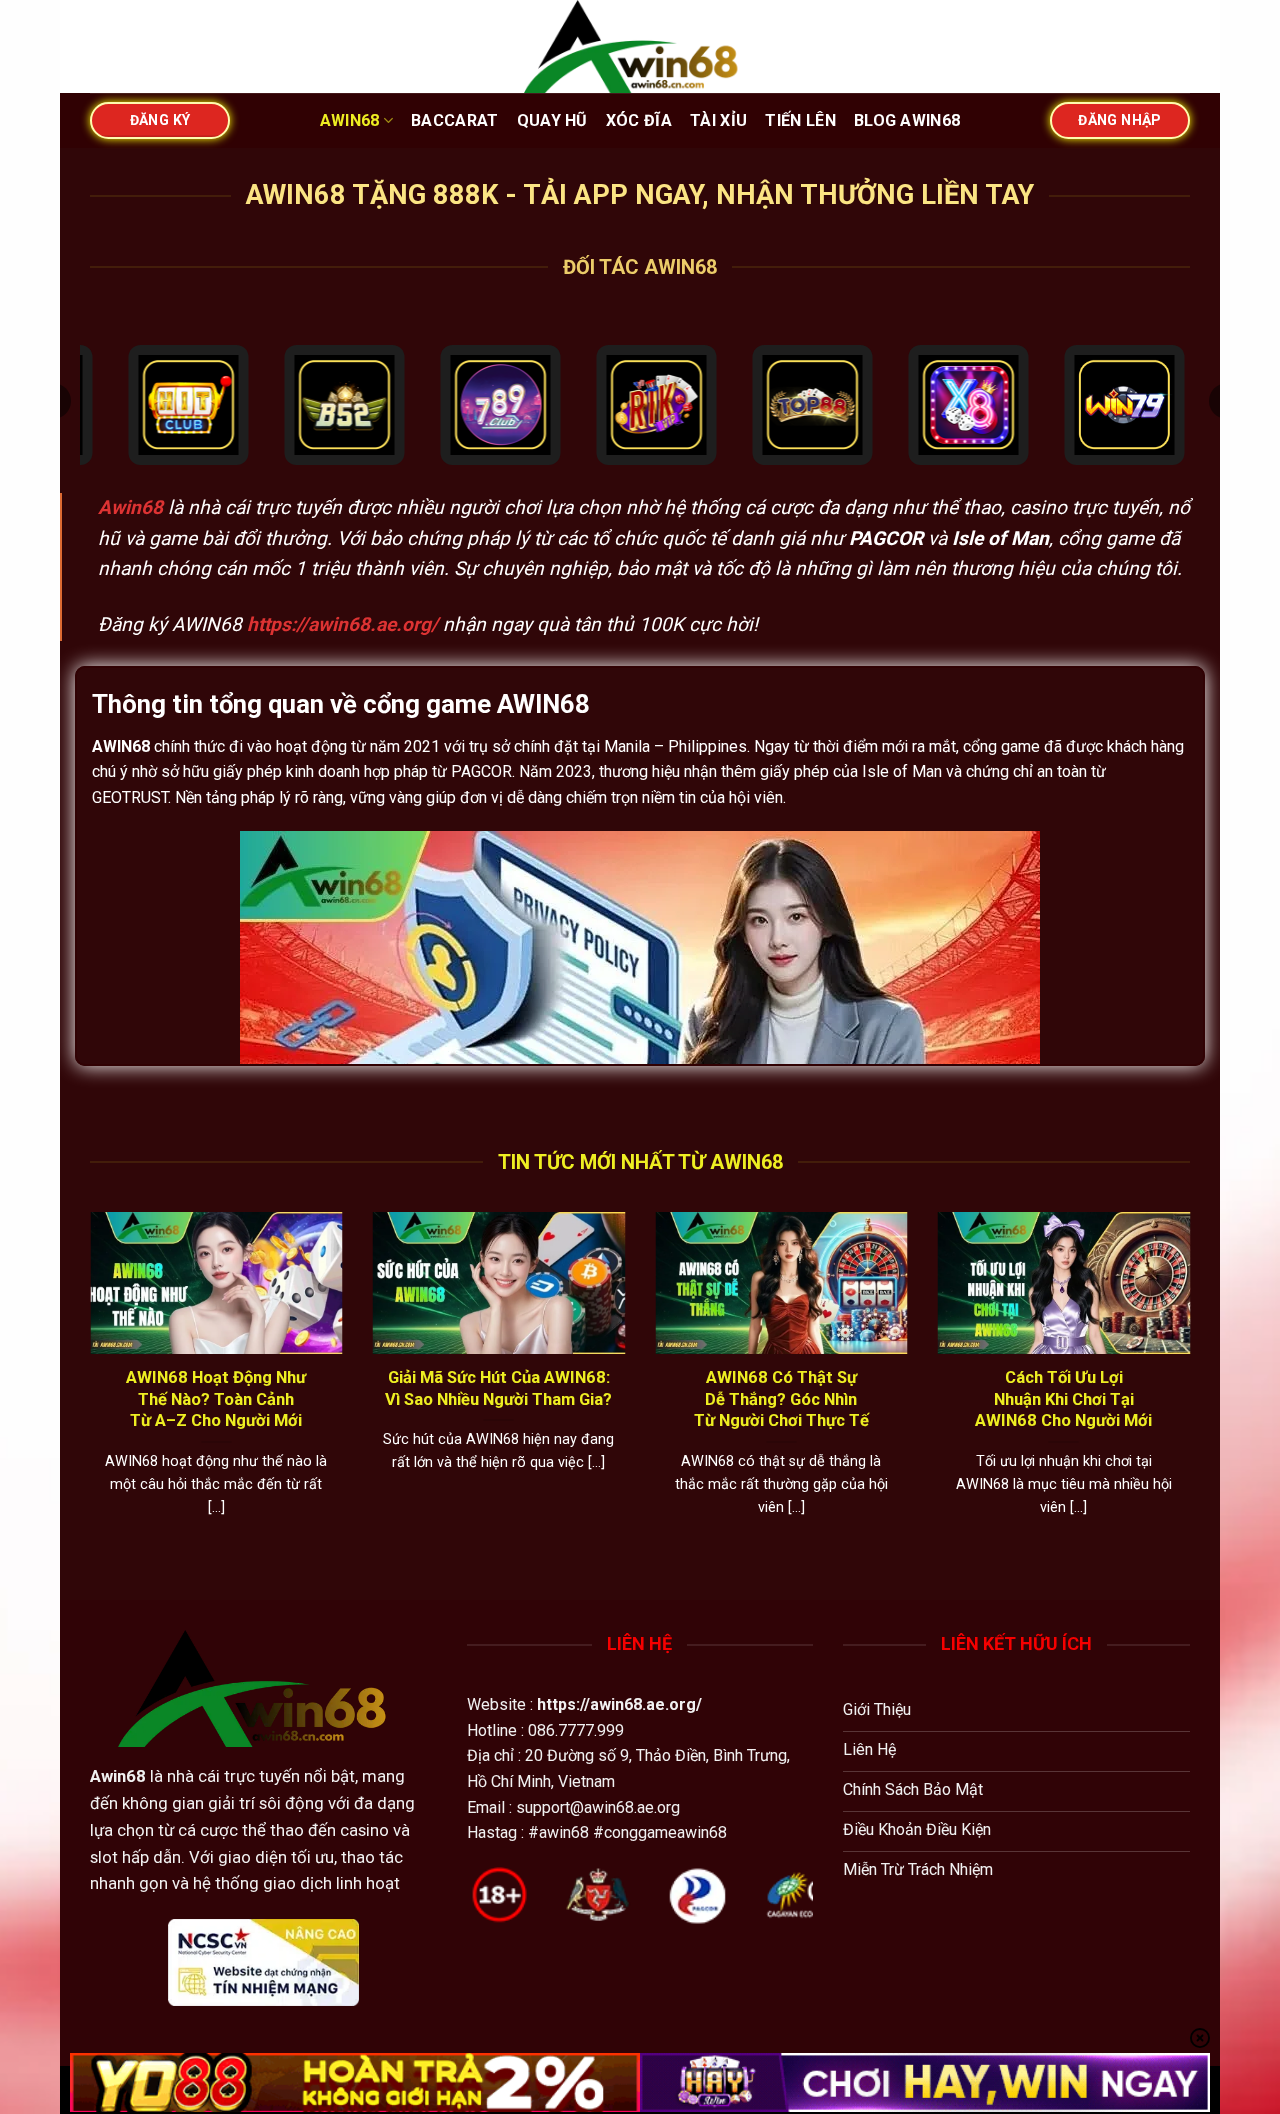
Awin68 (350, 120)
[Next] (1194, 1389)
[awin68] (640, 46)
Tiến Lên (800, 120)
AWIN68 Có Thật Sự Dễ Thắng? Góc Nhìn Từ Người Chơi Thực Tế (781, 1399)
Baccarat (455, 120)
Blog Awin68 (907, 120)
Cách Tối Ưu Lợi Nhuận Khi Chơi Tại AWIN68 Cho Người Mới (1063, 1399)
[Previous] (86, 1389)
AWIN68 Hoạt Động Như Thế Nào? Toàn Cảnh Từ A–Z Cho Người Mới (216, 1399)
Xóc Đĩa (639, 120)
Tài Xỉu (718, 120)
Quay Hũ (552, 120)
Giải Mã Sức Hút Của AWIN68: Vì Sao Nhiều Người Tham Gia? (498, 1388)
